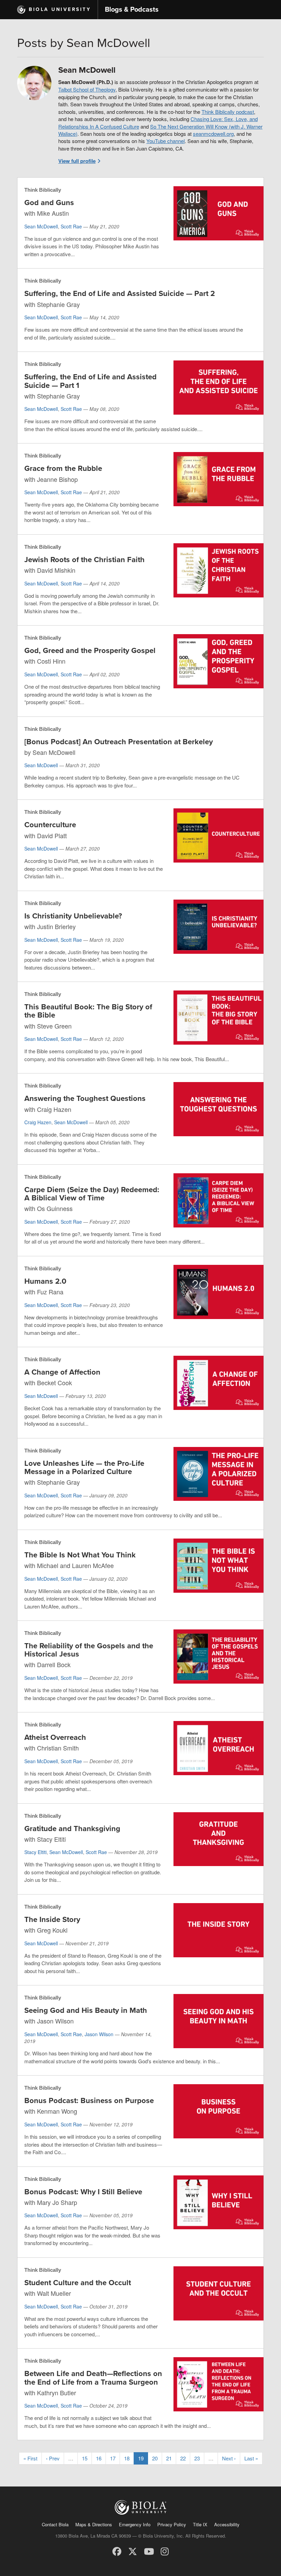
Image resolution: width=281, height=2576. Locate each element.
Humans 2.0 (45, 1281)
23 (197, 2458)
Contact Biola (55, 2524)
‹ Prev (53, 2458)
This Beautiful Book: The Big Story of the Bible (88, 1011)
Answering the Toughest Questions (85, 1099)
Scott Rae (71, 226)
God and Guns (49, 203)
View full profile (77, 161)
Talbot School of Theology (87, 89)
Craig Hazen (38, 1122)
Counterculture (50, 825)
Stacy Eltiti (35, 1852)
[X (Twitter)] (133, 2551)
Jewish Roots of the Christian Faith (84, 560)
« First (30, 2458)
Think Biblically (43, 190)
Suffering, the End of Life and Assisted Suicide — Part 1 (90, 381)
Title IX (200, 2524)
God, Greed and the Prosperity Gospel (90, 651)
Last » (251, 2458)
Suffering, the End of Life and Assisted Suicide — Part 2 (120, 294)
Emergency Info (135, 2524)
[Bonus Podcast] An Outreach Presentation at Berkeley (119, 742)
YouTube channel (166, 141)
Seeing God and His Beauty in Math (86, 2010)
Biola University (60, 9)
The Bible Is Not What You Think (80, 1555)
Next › (229, 2458)
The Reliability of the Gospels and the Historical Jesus (89, 1650)
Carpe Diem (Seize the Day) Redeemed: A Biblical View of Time (92, 1194)
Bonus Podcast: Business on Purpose (89, 2101)
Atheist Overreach (55, 1737)
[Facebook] (117, 2551)
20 (155, 2458)
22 (183, 2458)
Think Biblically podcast (228, 112)
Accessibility (227, 2524)
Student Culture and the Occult (78, 2283)
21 (169, 2458)
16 (99, 2458)
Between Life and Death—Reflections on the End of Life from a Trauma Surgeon (93, 2378)
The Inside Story (52, 1920)
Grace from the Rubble (63, 468)
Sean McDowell (41, 226)
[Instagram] (165, 2551)
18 (127, 2458)
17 (113, 2458)
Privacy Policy (172, 2524)
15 (85, 2458)
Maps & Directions (94, 2524)
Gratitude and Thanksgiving (72, 1829)
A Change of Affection (62, 1372)
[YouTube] (149, 2551)
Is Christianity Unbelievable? (73, 916)
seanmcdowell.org (213, 134)
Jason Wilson (99, 2034)
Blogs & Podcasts (132, 10)
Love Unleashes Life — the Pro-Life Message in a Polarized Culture (84, 1468)
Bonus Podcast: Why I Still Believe (83, 2192)
